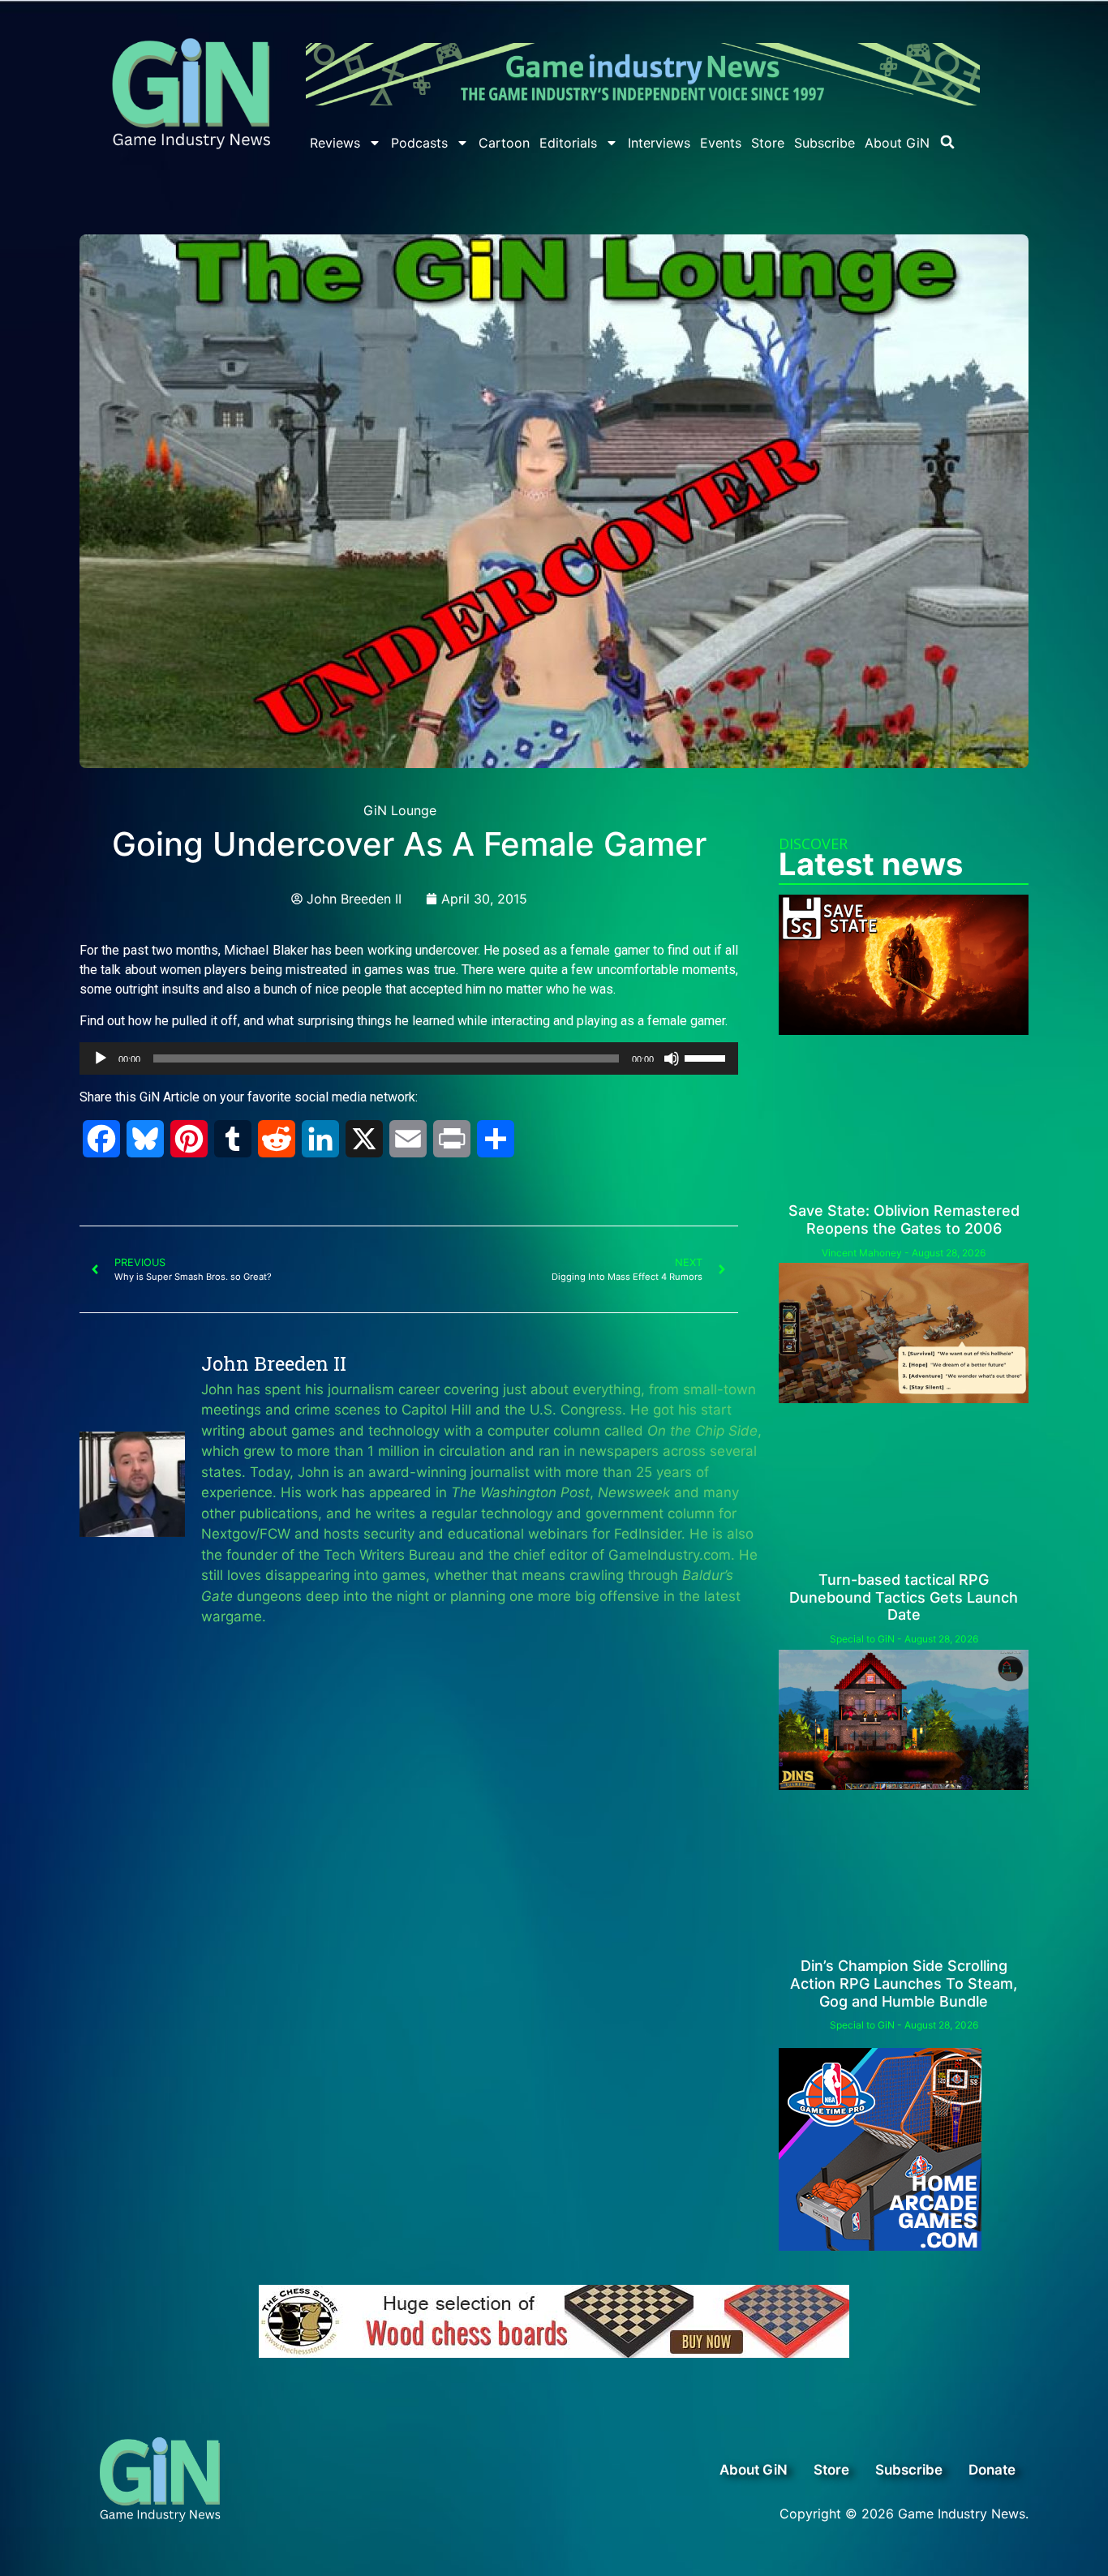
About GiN (897, 143)
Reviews (335, 143)
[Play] (101, 1058)
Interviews (659, 143)
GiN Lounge (400, 810)
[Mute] (672, 1058)
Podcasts (419, 143)
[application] (409, 1058)
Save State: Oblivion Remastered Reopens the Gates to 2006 (904, 1219)
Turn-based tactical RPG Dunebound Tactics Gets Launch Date (904, 1597)
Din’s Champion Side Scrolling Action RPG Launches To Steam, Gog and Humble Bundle (904, 1983)
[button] (947, 142)
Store (768, 143)
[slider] (707, 1057)
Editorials (568, 143)
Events (721, 143)
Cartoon (504, 143)
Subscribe (825, 143)
